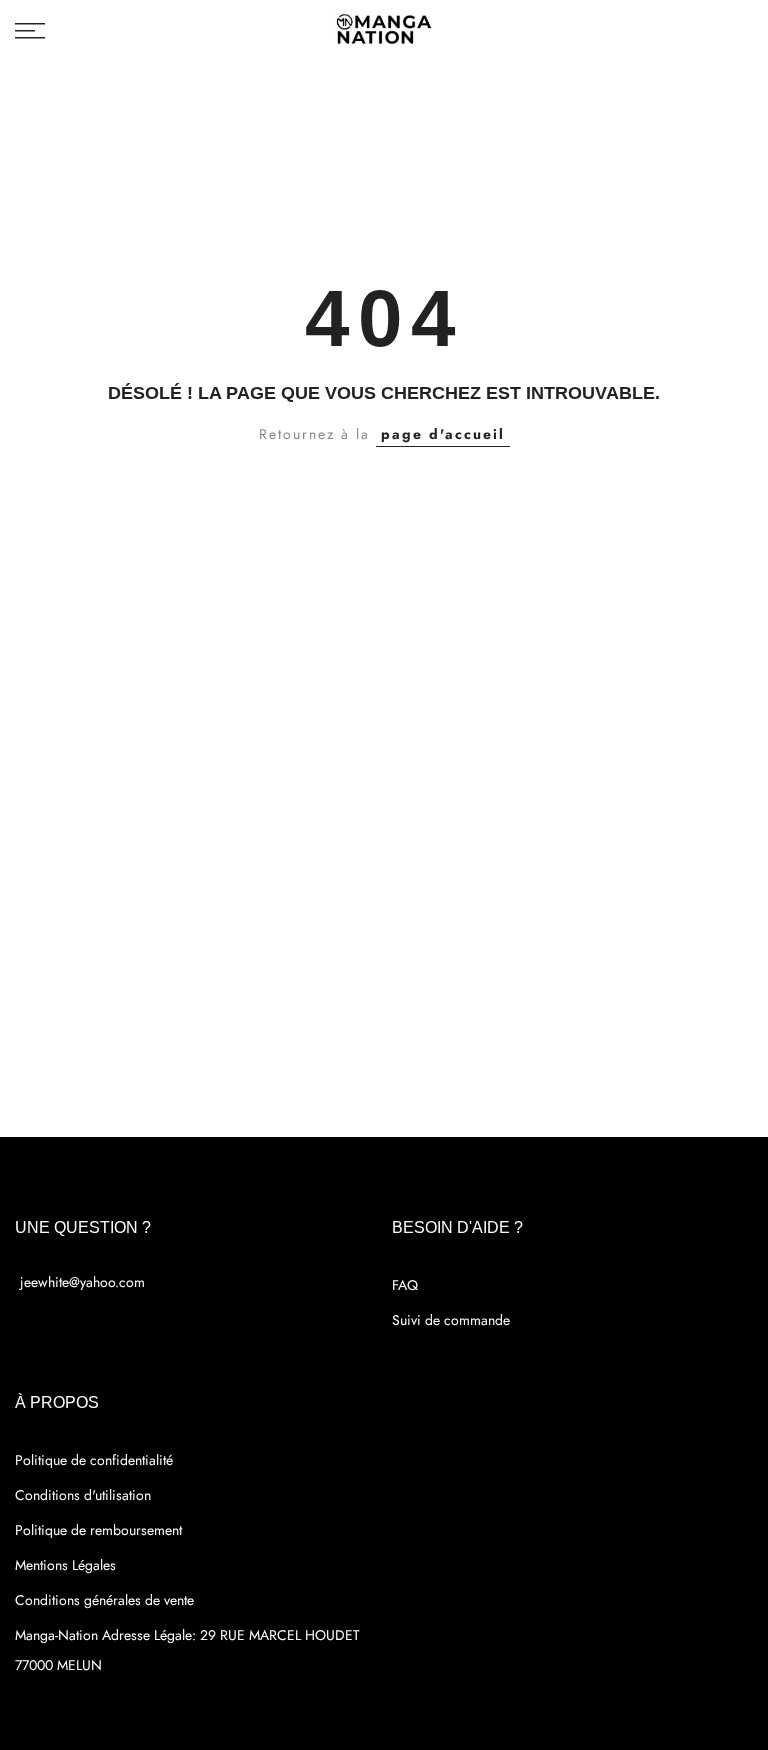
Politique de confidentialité (94, 1460)
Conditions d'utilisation (83, 1495)
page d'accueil (443, 434)
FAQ (405, 1285)
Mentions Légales (65, 1565)
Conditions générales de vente (104, 1600)
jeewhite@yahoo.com (82, 1282)
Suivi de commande (451, 1320)
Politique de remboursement (98, 1530)
